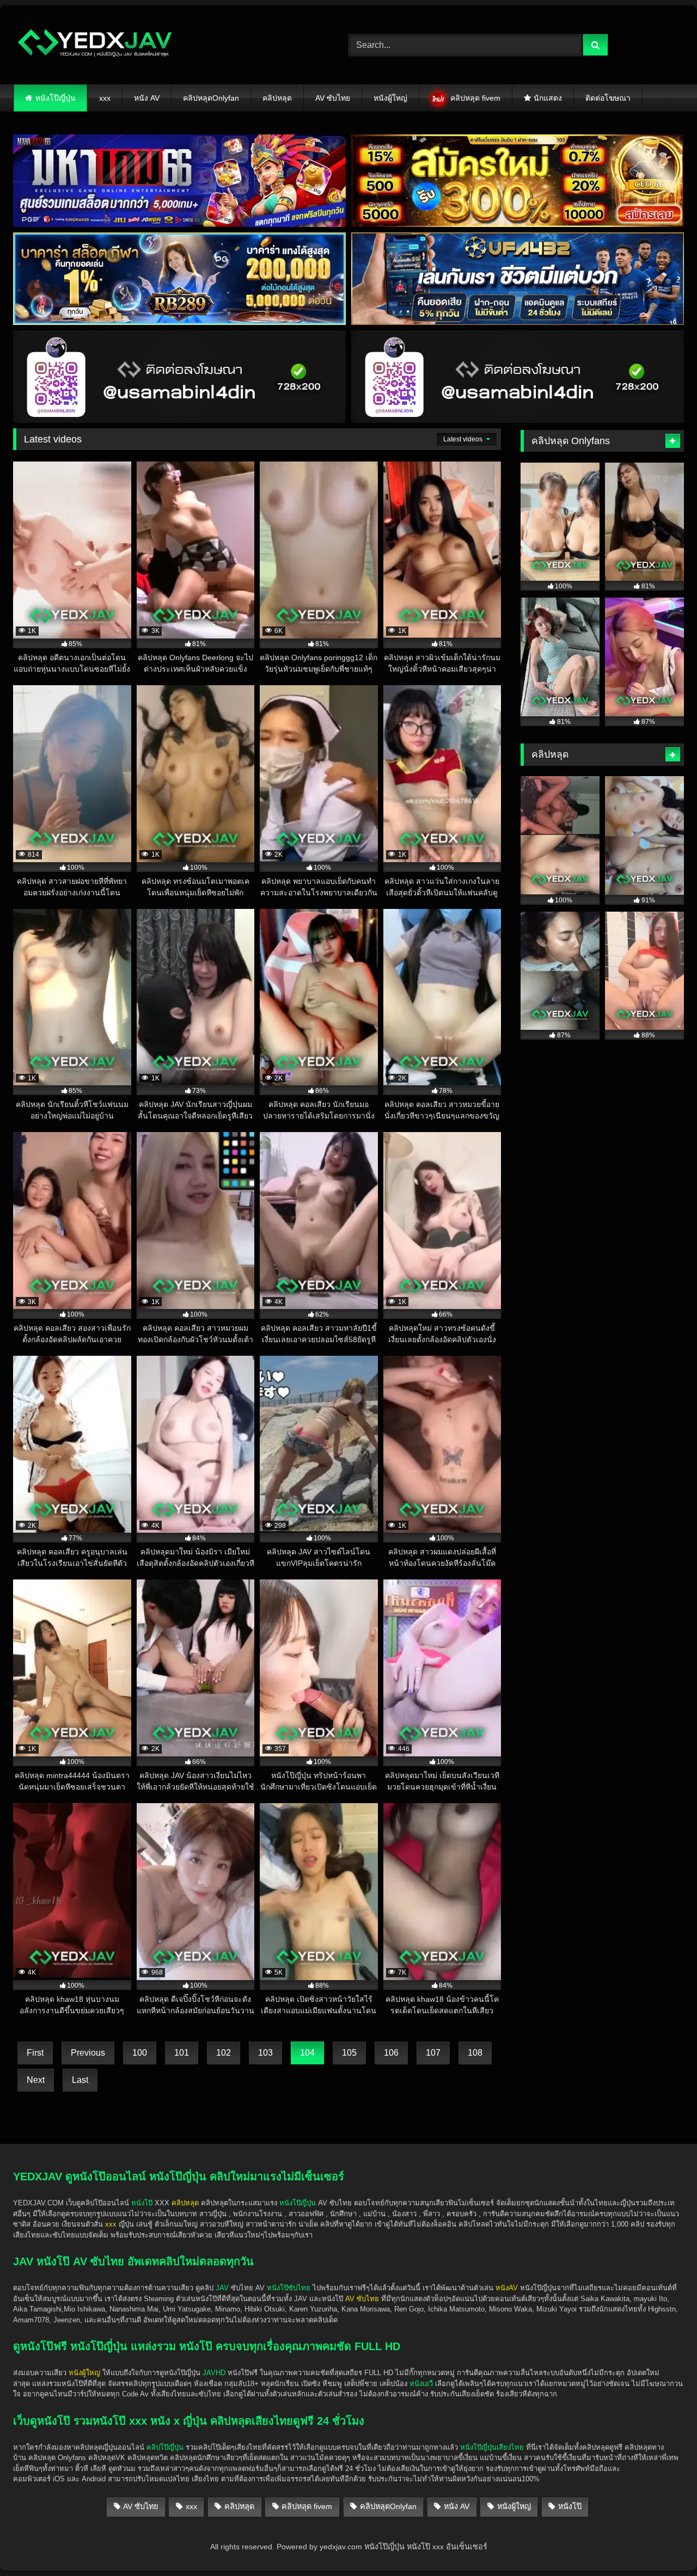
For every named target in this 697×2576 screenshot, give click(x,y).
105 (349, 2053)
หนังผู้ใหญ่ (390, 98)
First (35, 2053)
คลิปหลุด (277, 98)
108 (475, 2053)
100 (140, 2053)
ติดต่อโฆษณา (608, 98)
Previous (88, 2053)
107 (433, 2053)
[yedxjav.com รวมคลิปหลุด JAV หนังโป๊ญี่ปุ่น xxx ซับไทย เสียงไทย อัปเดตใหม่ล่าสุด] (95, 45)
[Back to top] (663, 2544)
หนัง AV (147, 98)
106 (391, 2053)
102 (224, 2053)
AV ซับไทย (333, 98)
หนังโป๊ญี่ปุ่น (56, 98)
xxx (105, 98)
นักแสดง (548, 98)
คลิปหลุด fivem (475, 98)
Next (36, 2080)
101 (182, 2053)
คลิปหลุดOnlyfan (211, 98)
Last (80, 2080)
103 (265, 2053)
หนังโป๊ (142, 2203)
